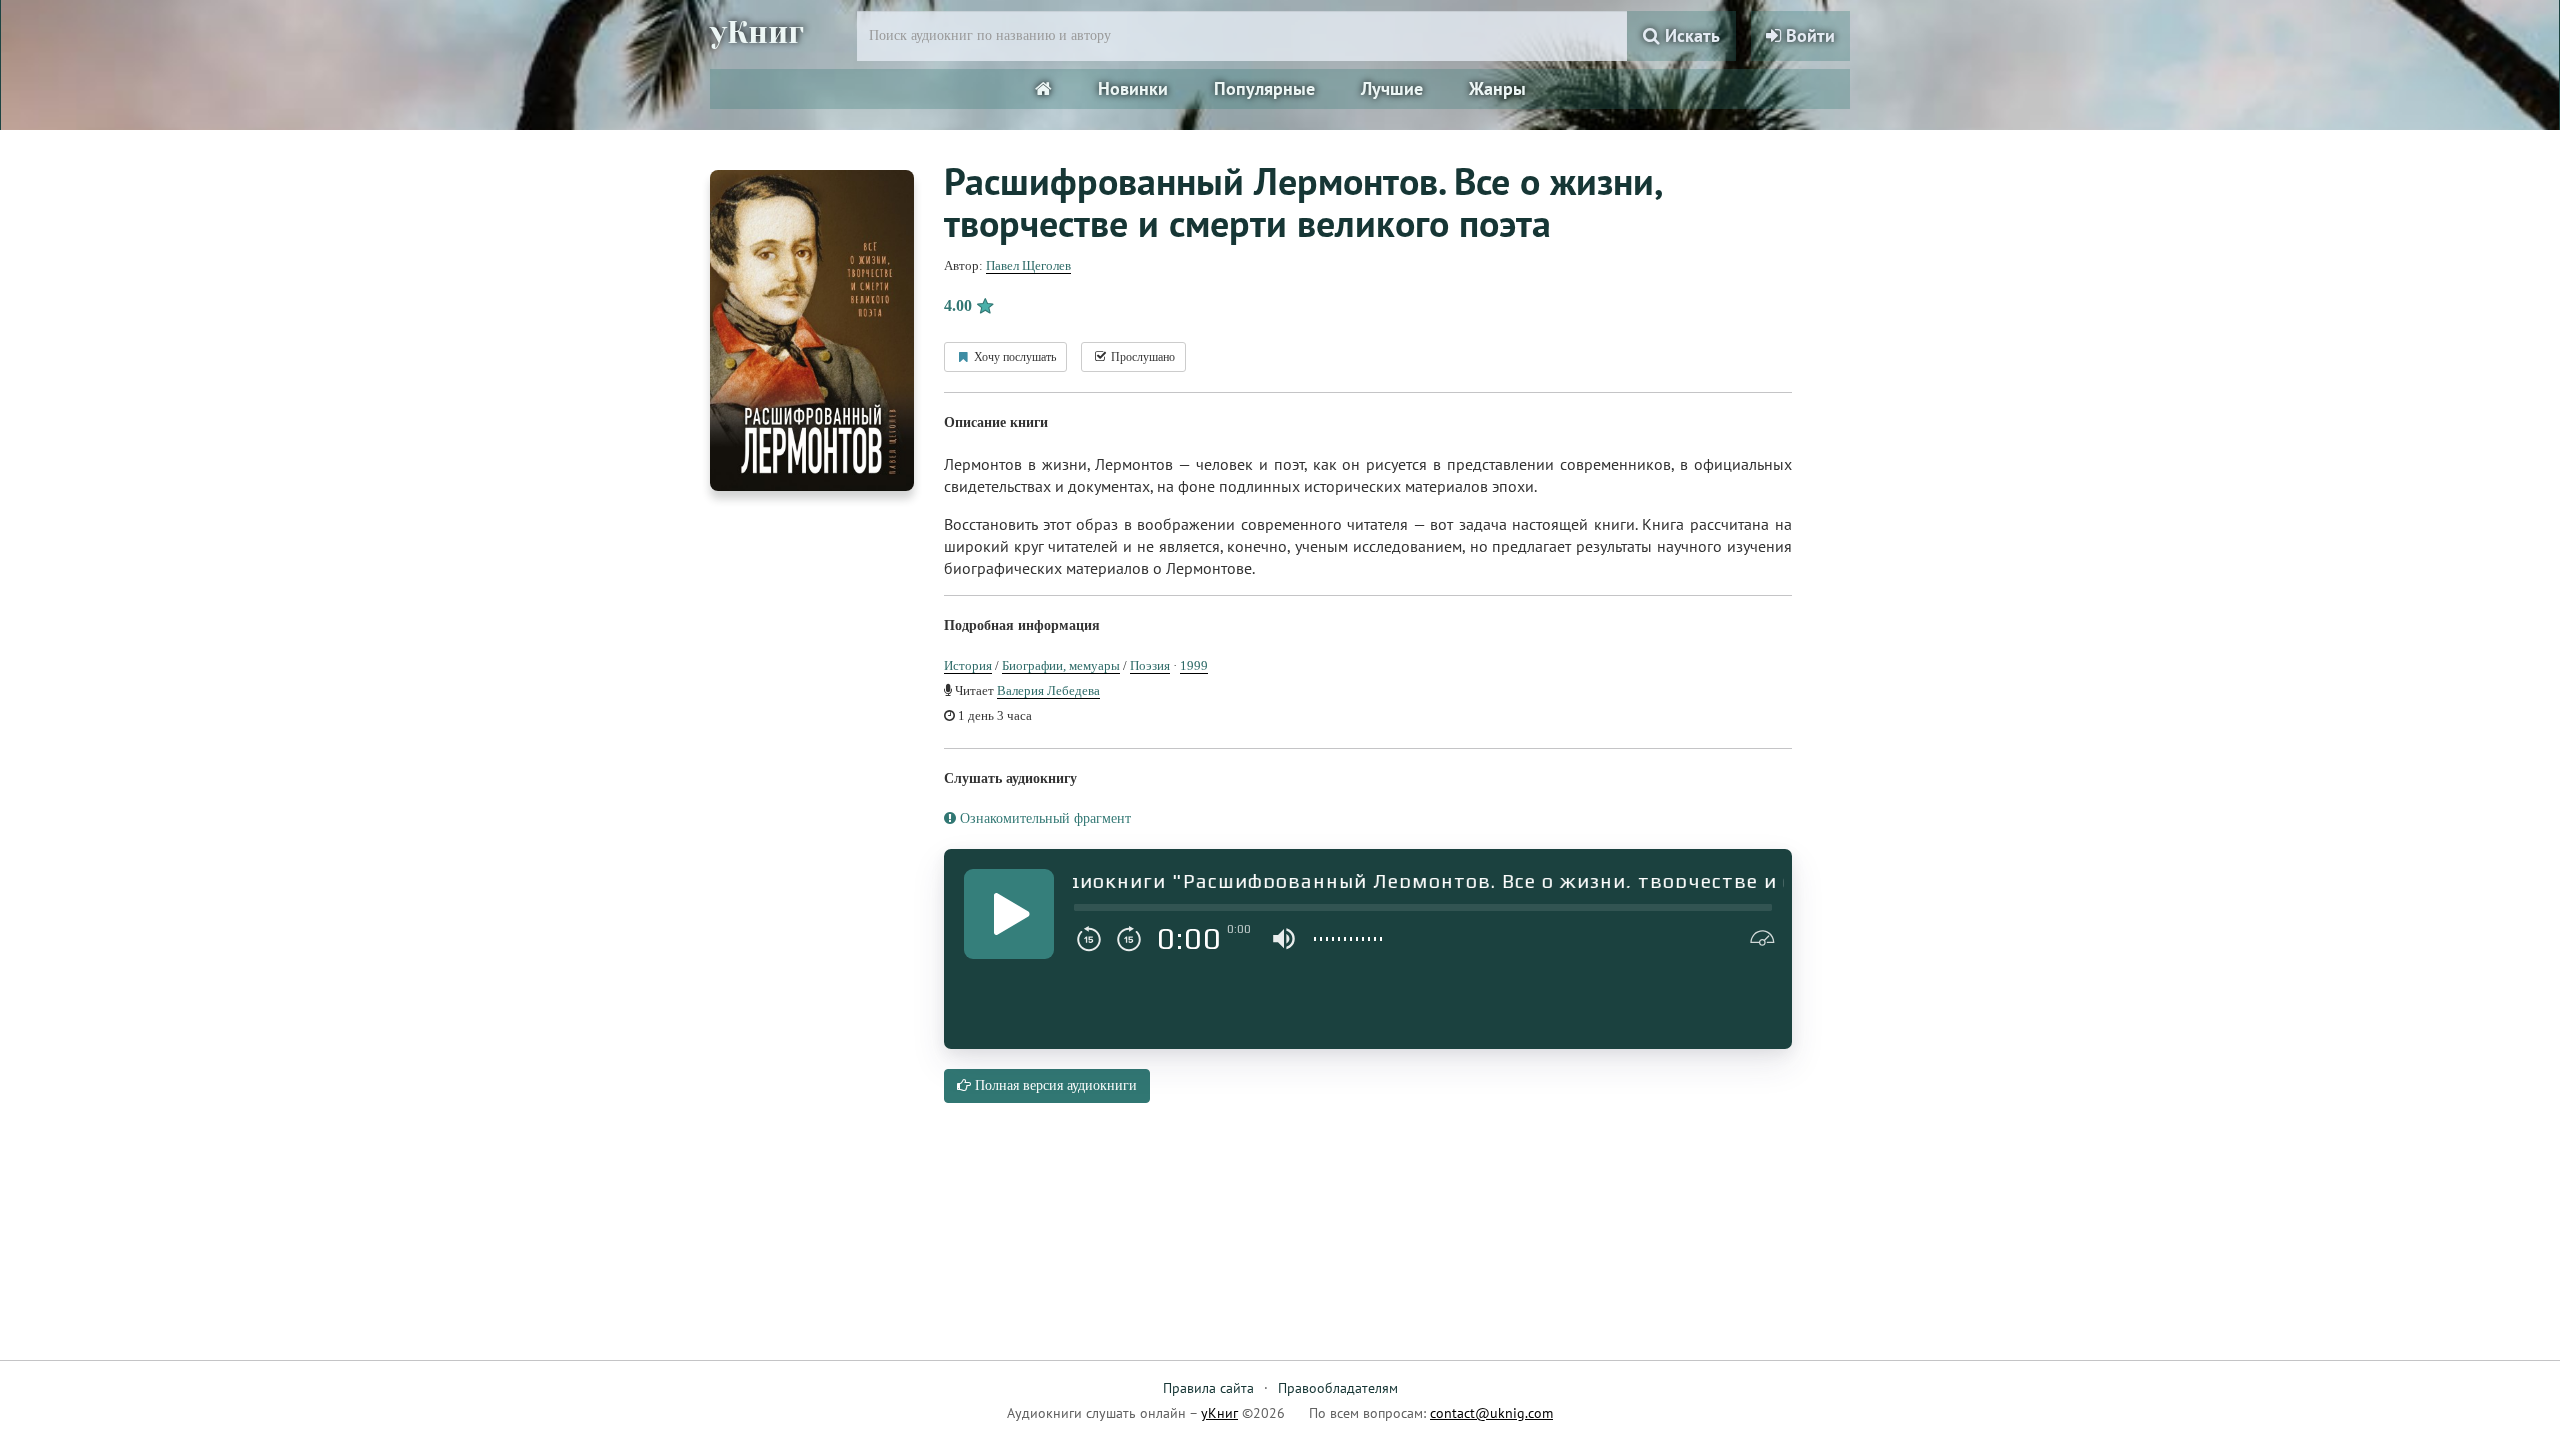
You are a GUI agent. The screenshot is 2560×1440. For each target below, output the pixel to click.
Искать (1690, 35)
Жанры (1497, 88)
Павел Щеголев (1028, 265)
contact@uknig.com (1491, 1413)
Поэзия (1150, 665)
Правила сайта (1208, 1388)
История (968, 665)
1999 (1194, 665)
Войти (1808, 35)
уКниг (757, 33)
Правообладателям (1338, 1388)
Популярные (1264, 88)
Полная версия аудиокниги (1054, 1085)
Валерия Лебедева (1048, 690)
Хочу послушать (1013, 357)
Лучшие (1392, 88)
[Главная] (1043, 89)
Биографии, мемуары (1061, 665)
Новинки (1133, 88)
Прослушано (1141, 357)
